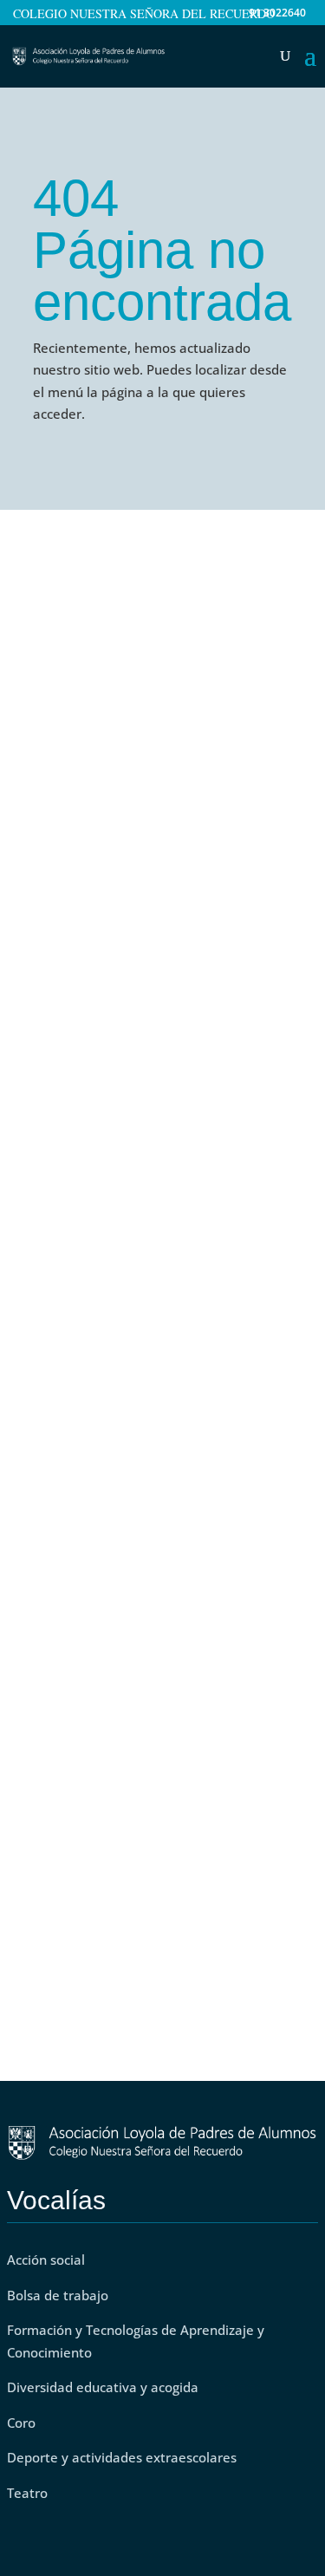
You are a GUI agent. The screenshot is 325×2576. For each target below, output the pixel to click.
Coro (21, 2423)
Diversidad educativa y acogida (103, 2387)
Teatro (29, 2493)
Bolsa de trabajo (58, 2295)
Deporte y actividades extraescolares (122, 2457)
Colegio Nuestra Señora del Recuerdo (144, 15)
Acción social (46, 2260)
